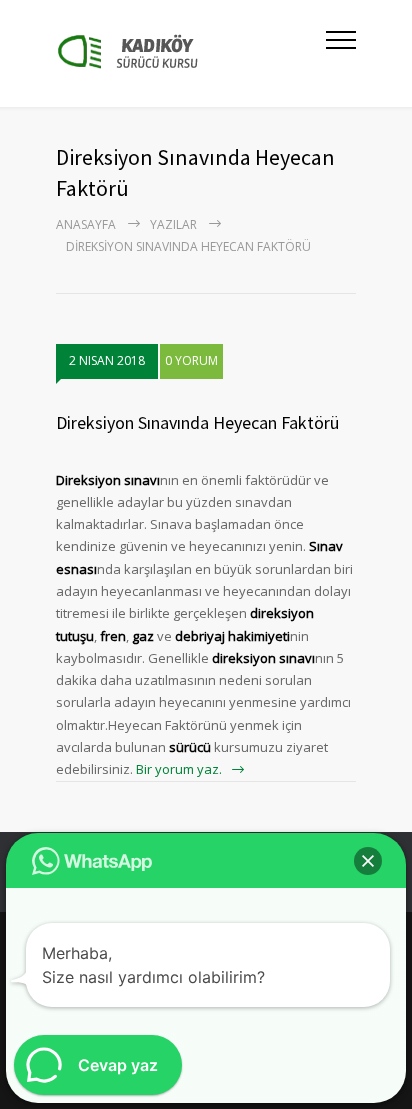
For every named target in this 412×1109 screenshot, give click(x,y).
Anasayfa (86, 224)
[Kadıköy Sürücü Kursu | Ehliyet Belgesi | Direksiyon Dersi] (191, 53)
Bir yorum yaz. (179, 769)
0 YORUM (191, 360)
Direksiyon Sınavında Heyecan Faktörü (197, 422)
